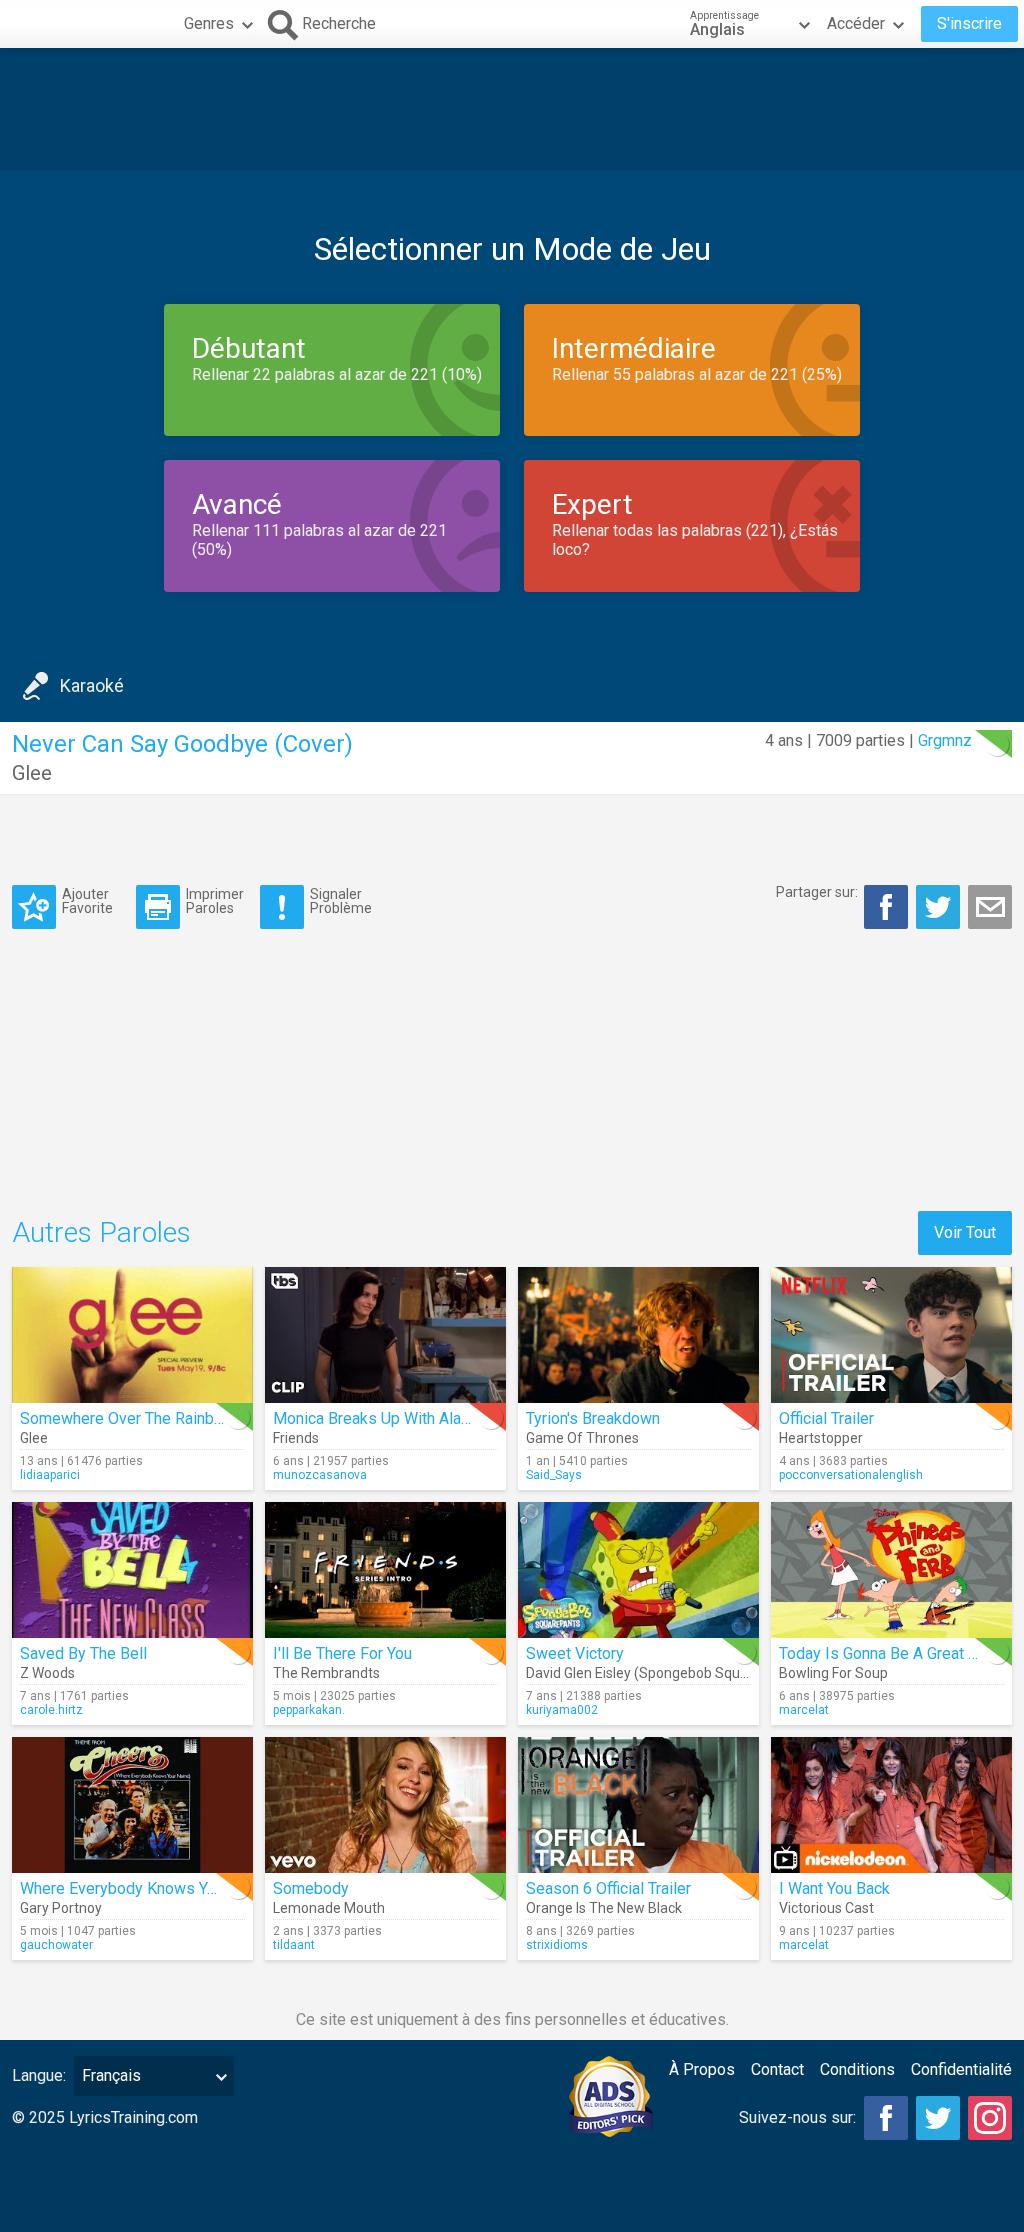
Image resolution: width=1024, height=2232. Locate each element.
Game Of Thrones (582, 1438)
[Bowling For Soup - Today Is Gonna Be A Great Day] (891, 1570)
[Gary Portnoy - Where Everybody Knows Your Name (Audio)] (132, 1805)
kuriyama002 (562, 1710)
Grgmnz (945, 740)
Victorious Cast (826, 1908)
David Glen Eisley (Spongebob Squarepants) (664, 1673)
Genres (209, 23)
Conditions (857, 2069)
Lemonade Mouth (329, 1908)
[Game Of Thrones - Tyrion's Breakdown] (638, 1335)
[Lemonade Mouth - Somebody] (385, 1805)
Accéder (856, 23)
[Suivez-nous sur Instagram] (990, 2118)
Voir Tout (965, 1232)
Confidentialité (961, 2069)
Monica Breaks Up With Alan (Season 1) (411, 1418)
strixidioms (557, 1945)
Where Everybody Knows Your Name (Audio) (174, 1888)
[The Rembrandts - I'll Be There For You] (385, 1570)
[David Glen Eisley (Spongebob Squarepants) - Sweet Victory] (638, 1570)
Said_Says (554, 1475)
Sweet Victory (575, 1653)
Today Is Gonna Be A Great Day (887, 1653)
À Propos (702, 2069)
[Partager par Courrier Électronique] (990, 907)
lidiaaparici (50, 1475)
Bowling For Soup (833, 1673)
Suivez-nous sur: (797, 2117)
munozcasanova (320, 1475)
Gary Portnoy (61, 1908)
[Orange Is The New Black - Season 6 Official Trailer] (638, 1805)
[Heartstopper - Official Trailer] (891, 1335)
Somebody (311, 1888)
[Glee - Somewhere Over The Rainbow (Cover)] (132, 1335)
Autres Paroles (101, 1232)
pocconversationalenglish (851, 1475)
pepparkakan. (309, 1710)
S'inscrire (969, 23)
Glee (32, 773)
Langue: (39, 2075)
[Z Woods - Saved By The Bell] (132, 1570)
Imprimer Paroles (215, 900)
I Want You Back (834, 1888)
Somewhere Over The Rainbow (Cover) (155, 1418)
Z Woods (47, 1673)
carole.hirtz (51, 1710)
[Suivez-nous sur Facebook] (886, 2118)
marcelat (804, 1710)
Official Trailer (826, 1418)
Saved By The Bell (83, 1653)
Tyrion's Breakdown (593, 1418)
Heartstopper (821, 1438)
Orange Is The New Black (604, 1908)
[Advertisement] (512, 109)
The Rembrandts (326, 1673)
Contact (777, 2069)
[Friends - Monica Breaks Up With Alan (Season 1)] (385, 1335)
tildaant (294, 1945)
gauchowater (56, 1945)
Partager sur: (817, 892)
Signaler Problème (341, 900)
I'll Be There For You (342, 1653)
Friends (296, 1438)
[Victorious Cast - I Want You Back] (891, 1805)
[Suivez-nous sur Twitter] (938, 2118)
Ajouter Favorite (87, 900)
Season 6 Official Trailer (608, 1888)
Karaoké (92, 685)
